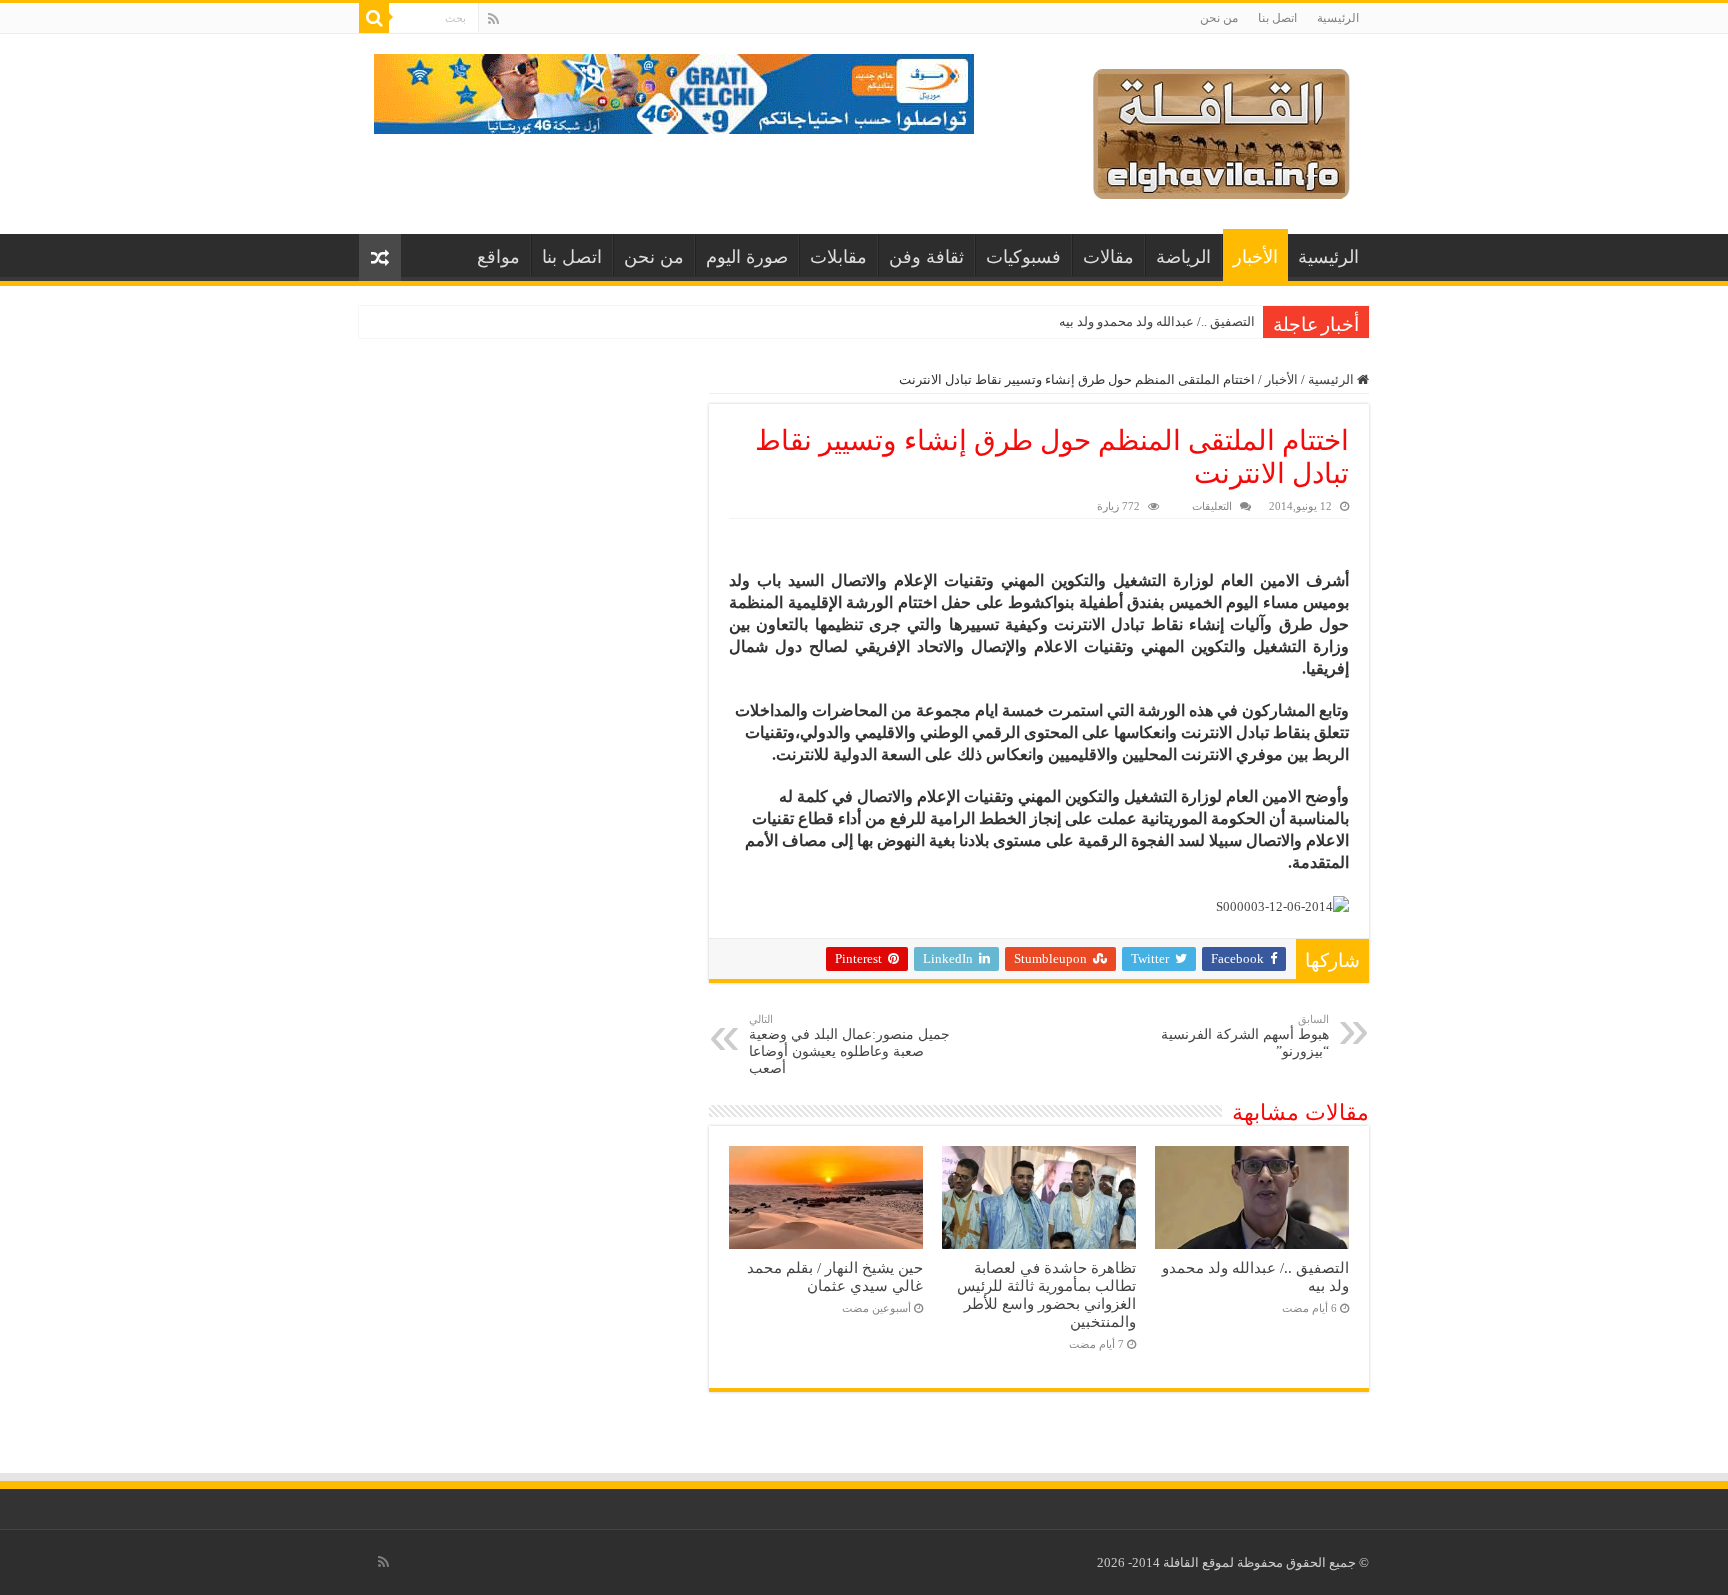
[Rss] (493, 19)
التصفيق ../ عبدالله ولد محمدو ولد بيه (1157, 321)
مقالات (1108, 257)
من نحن (1219, 18)
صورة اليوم (747, 257)
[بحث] (374, 18)
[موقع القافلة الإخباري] (1221, 129)
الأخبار (1255, 257)
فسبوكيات (1023, 257)
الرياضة (1183, 257)
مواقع (498, 257)
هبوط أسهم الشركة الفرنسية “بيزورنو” (1245, 1036)
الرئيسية (1338, 18)
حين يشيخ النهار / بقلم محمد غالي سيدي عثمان (835, 1276)
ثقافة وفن (926, 257)
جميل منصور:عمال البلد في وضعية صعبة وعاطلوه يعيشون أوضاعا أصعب (849, 1044)
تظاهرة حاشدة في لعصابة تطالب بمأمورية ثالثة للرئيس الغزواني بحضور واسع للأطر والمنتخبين (1046, 1294)
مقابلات (838, 257)
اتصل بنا (1277, 18)
